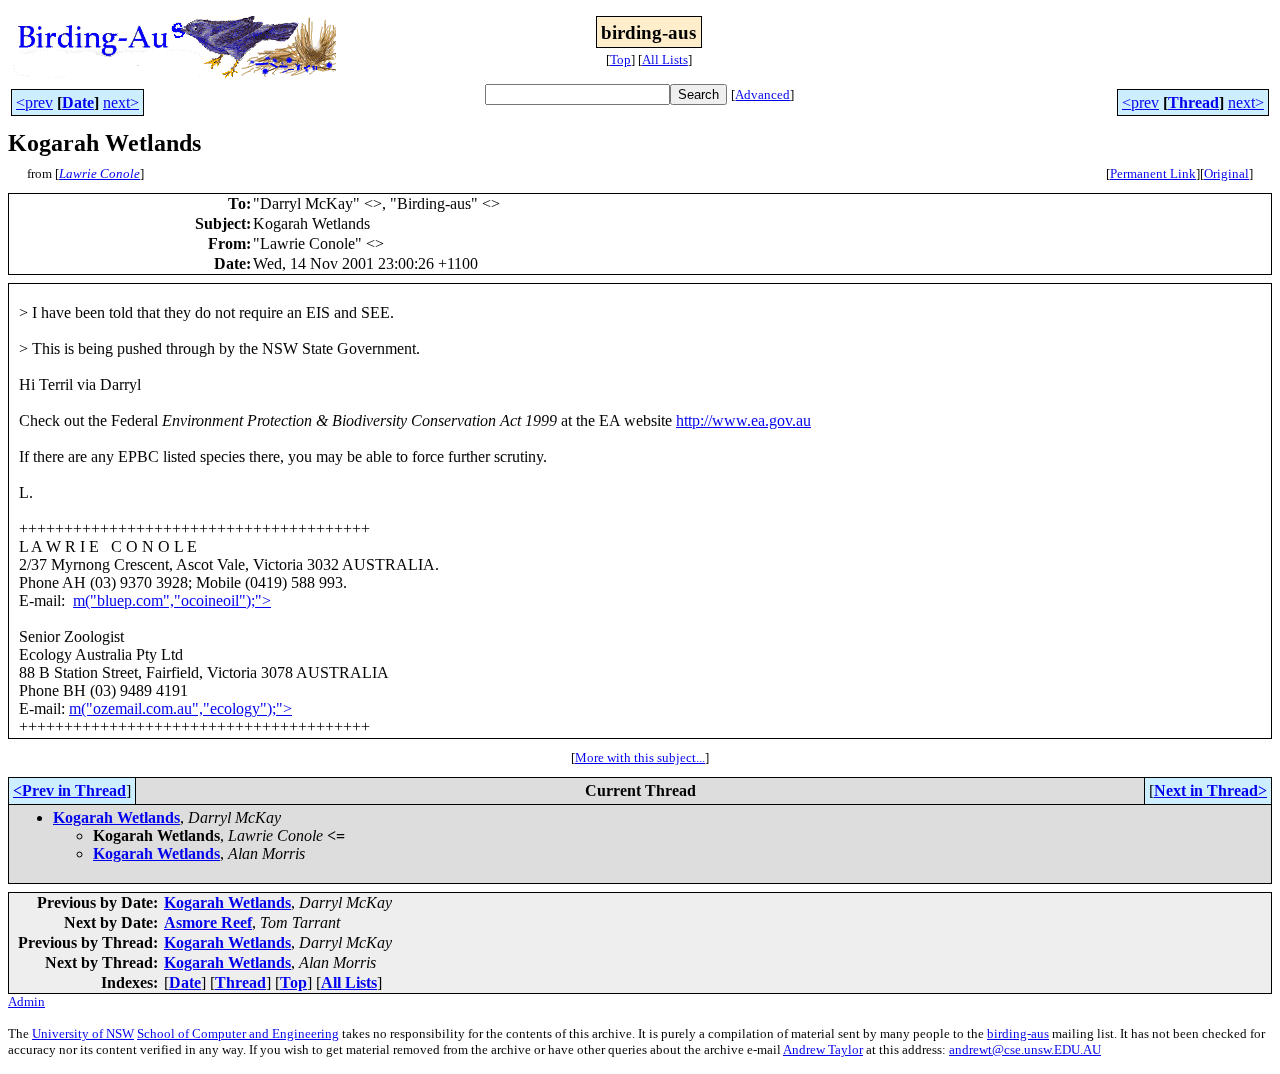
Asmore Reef (208, 922)
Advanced (762, 94)
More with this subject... (640, 757)
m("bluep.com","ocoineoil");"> (172, 600)
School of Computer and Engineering (238, 1033)
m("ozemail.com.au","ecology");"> (180, 708)
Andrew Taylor (823, 1049)
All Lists (665, 59)
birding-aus (1018, 1033)
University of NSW (83, 1033)
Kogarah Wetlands (116, 817)
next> (121, 102)
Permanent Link (1153, 173)
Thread (1193, 102)
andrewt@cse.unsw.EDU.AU (1025, 1049)
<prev (34, 102)
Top (620, 59)
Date (78, 102)
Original (1226, 173)
